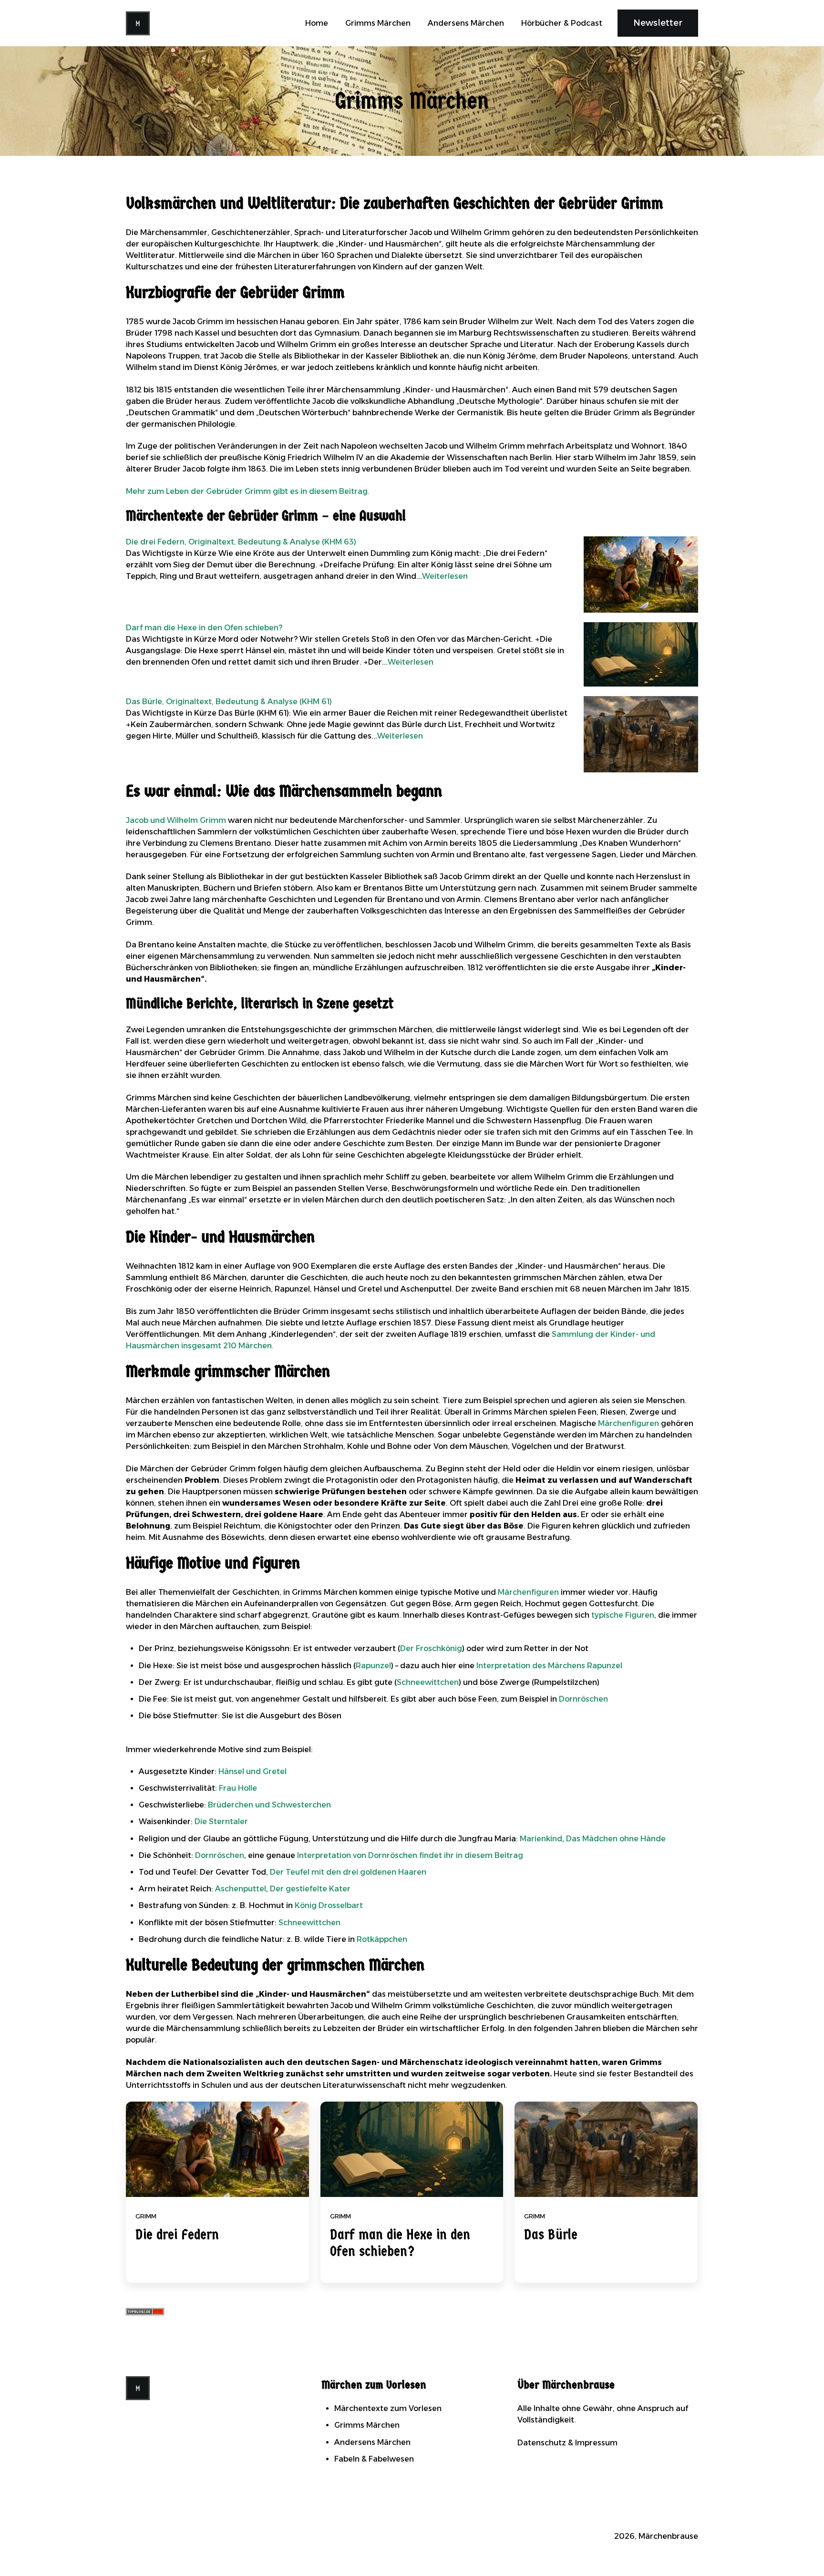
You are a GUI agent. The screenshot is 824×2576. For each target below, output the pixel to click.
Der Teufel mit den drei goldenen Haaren (348, 1872)
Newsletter (658, 23)
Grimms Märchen (378, 23)
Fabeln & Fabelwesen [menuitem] (374, 2459)
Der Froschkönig (431, 1648)
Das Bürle (551, 2235)
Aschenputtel (241, 1889)
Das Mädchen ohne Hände (616, 1839)
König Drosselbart (329, 1905)
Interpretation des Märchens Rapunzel (549, 1666)
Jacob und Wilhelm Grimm (176, 820)
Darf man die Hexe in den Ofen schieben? (400, 2243)
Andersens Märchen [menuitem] (372, 2442)
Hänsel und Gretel (252, 1771)
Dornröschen (583, 1699)
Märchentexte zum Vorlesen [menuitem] (388, 2408)
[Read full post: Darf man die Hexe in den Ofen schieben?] (412, 2149)
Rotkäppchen (382, 1939)
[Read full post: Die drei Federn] (217, 2149)
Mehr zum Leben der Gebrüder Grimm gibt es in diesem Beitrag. (248, 491)
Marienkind (541, 1839)
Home (317, 23)
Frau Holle (238, 1788)
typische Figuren (623, 1615)
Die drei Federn (177, 2235)
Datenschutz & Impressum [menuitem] (567, 2443)
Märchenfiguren (628, 1423)
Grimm (146, 2216)
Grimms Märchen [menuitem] (367, 2425)
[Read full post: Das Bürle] (606, 2149)
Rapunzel (373, 1666)
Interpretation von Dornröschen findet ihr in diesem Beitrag (410, 1855)
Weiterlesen (445, 576)
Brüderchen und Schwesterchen (269, 1805)
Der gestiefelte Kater (310, 1889)
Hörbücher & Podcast (562, 23)
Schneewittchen (428, 1682)
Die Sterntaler (221, 1822)
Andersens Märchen (466, 23)
